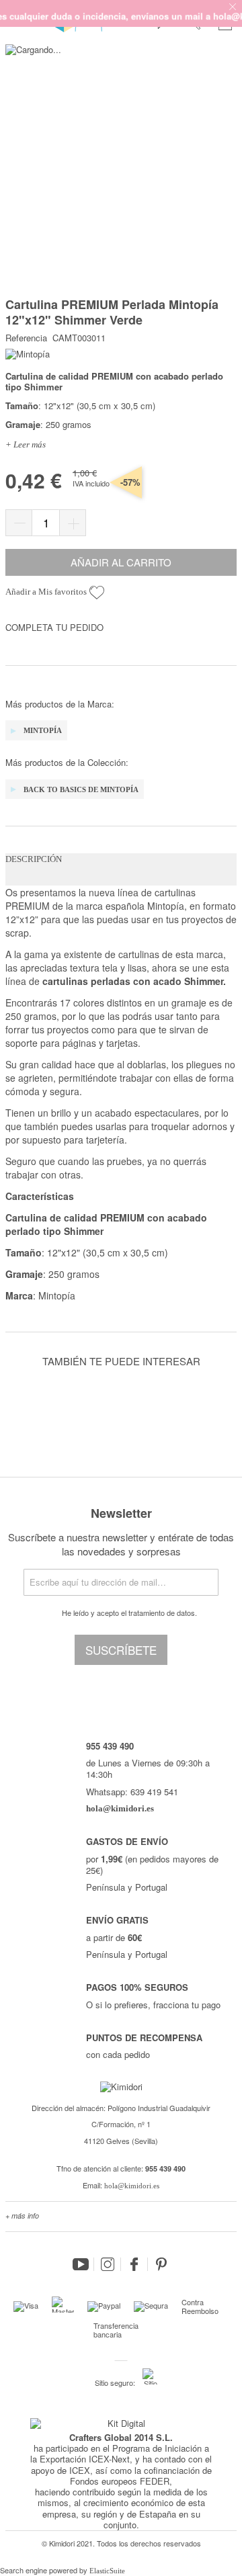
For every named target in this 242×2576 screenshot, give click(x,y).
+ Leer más (26, 444)
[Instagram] (108, 2264)
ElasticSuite (107, 2571)
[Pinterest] (161, 2264)
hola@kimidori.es (132, 2186)
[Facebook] (134, 2264)
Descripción (34, 859)
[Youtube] (81, 2264)
